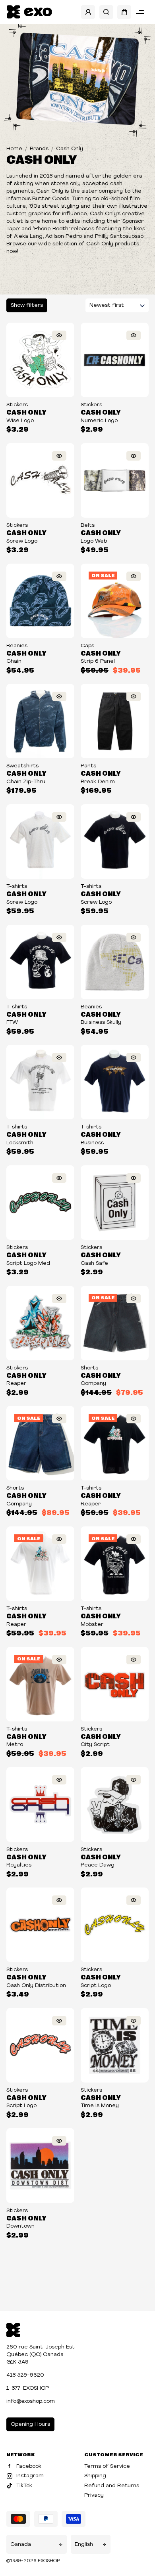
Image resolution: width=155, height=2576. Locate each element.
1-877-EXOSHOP (28, 2388)
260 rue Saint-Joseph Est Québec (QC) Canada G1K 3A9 (41, 2355)
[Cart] (124, 12)
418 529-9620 (25, 2375)
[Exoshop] (13, 2329)
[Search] (106, 12)
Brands (39, 149)
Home (14, 149)
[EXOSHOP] (29, 12)
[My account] (88, 12)
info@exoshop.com (31, 2401)
